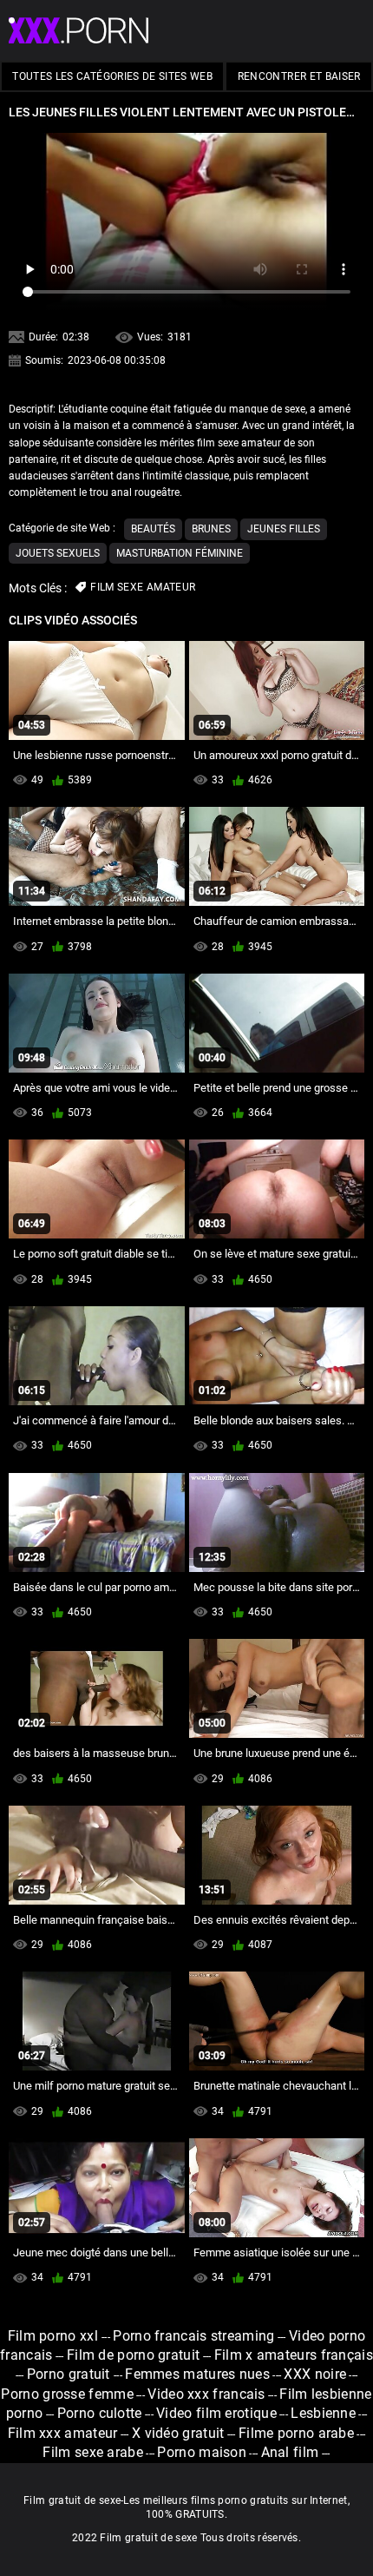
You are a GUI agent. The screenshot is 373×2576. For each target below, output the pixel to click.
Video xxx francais (206, 2394)
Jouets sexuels (58, 553)
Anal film (290, 2452)
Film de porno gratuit (133, 2355)
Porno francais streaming (193, 2336)
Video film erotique (216, 2413)
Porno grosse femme (67, 2394)
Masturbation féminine (180, 553)
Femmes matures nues (197, 2374)
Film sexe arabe (93, 2452)
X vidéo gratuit (178, 2433)
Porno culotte (100, 2413)
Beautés (153, 529)
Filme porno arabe (296, 2433)
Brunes (211, 529)
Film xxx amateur (63, 2433)
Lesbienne (323, 2413)
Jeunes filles (284, 529)
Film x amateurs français (294, 2355)
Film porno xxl (55, 2336)
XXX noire (315, 2374)
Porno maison (202, 2452)
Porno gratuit (70, 2374)
